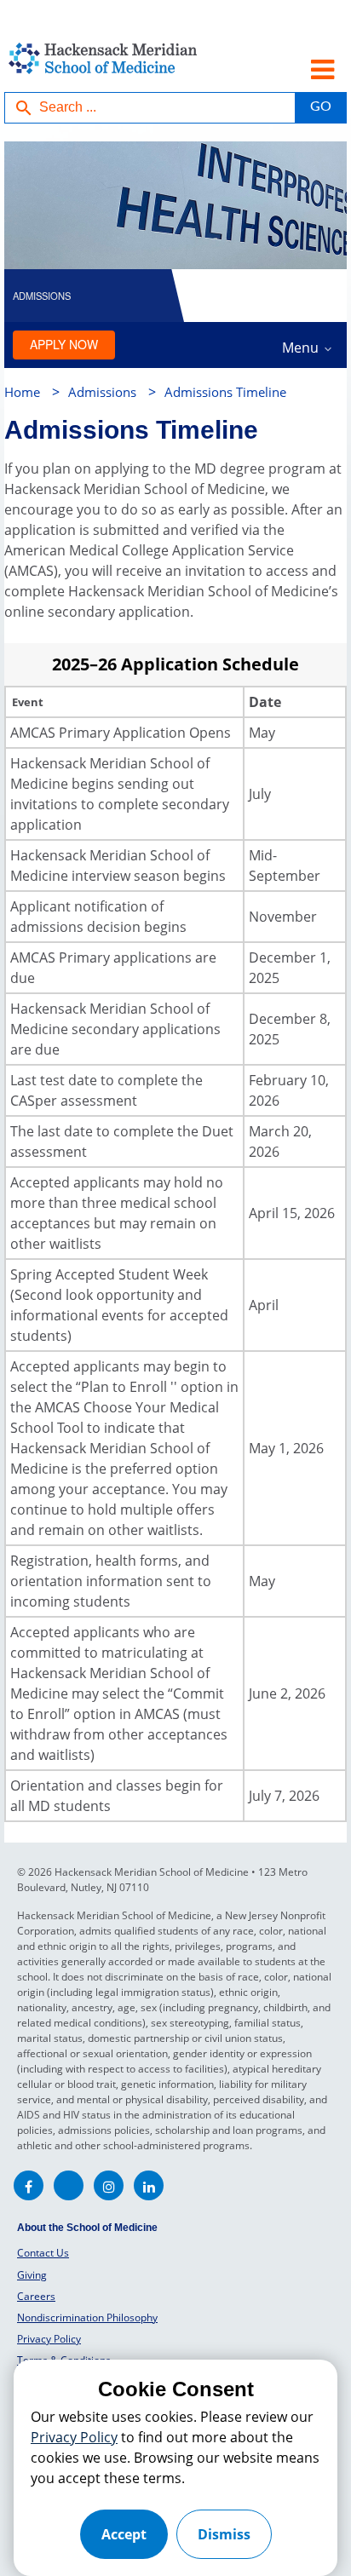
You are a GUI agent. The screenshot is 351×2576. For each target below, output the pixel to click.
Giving (32, 2275)
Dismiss (224, 2534)
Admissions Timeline (225, 392)
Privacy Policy (49, 2339)
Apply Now (64, 344)
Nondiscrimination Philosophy (87, 2317)
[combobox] (150, 108)
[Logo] (98, 67)
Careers (36, 2296)
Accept (124, 2534)
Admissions (102, 392)
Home (22, 392)
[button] (320, 108)
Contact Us (43, 2253)
